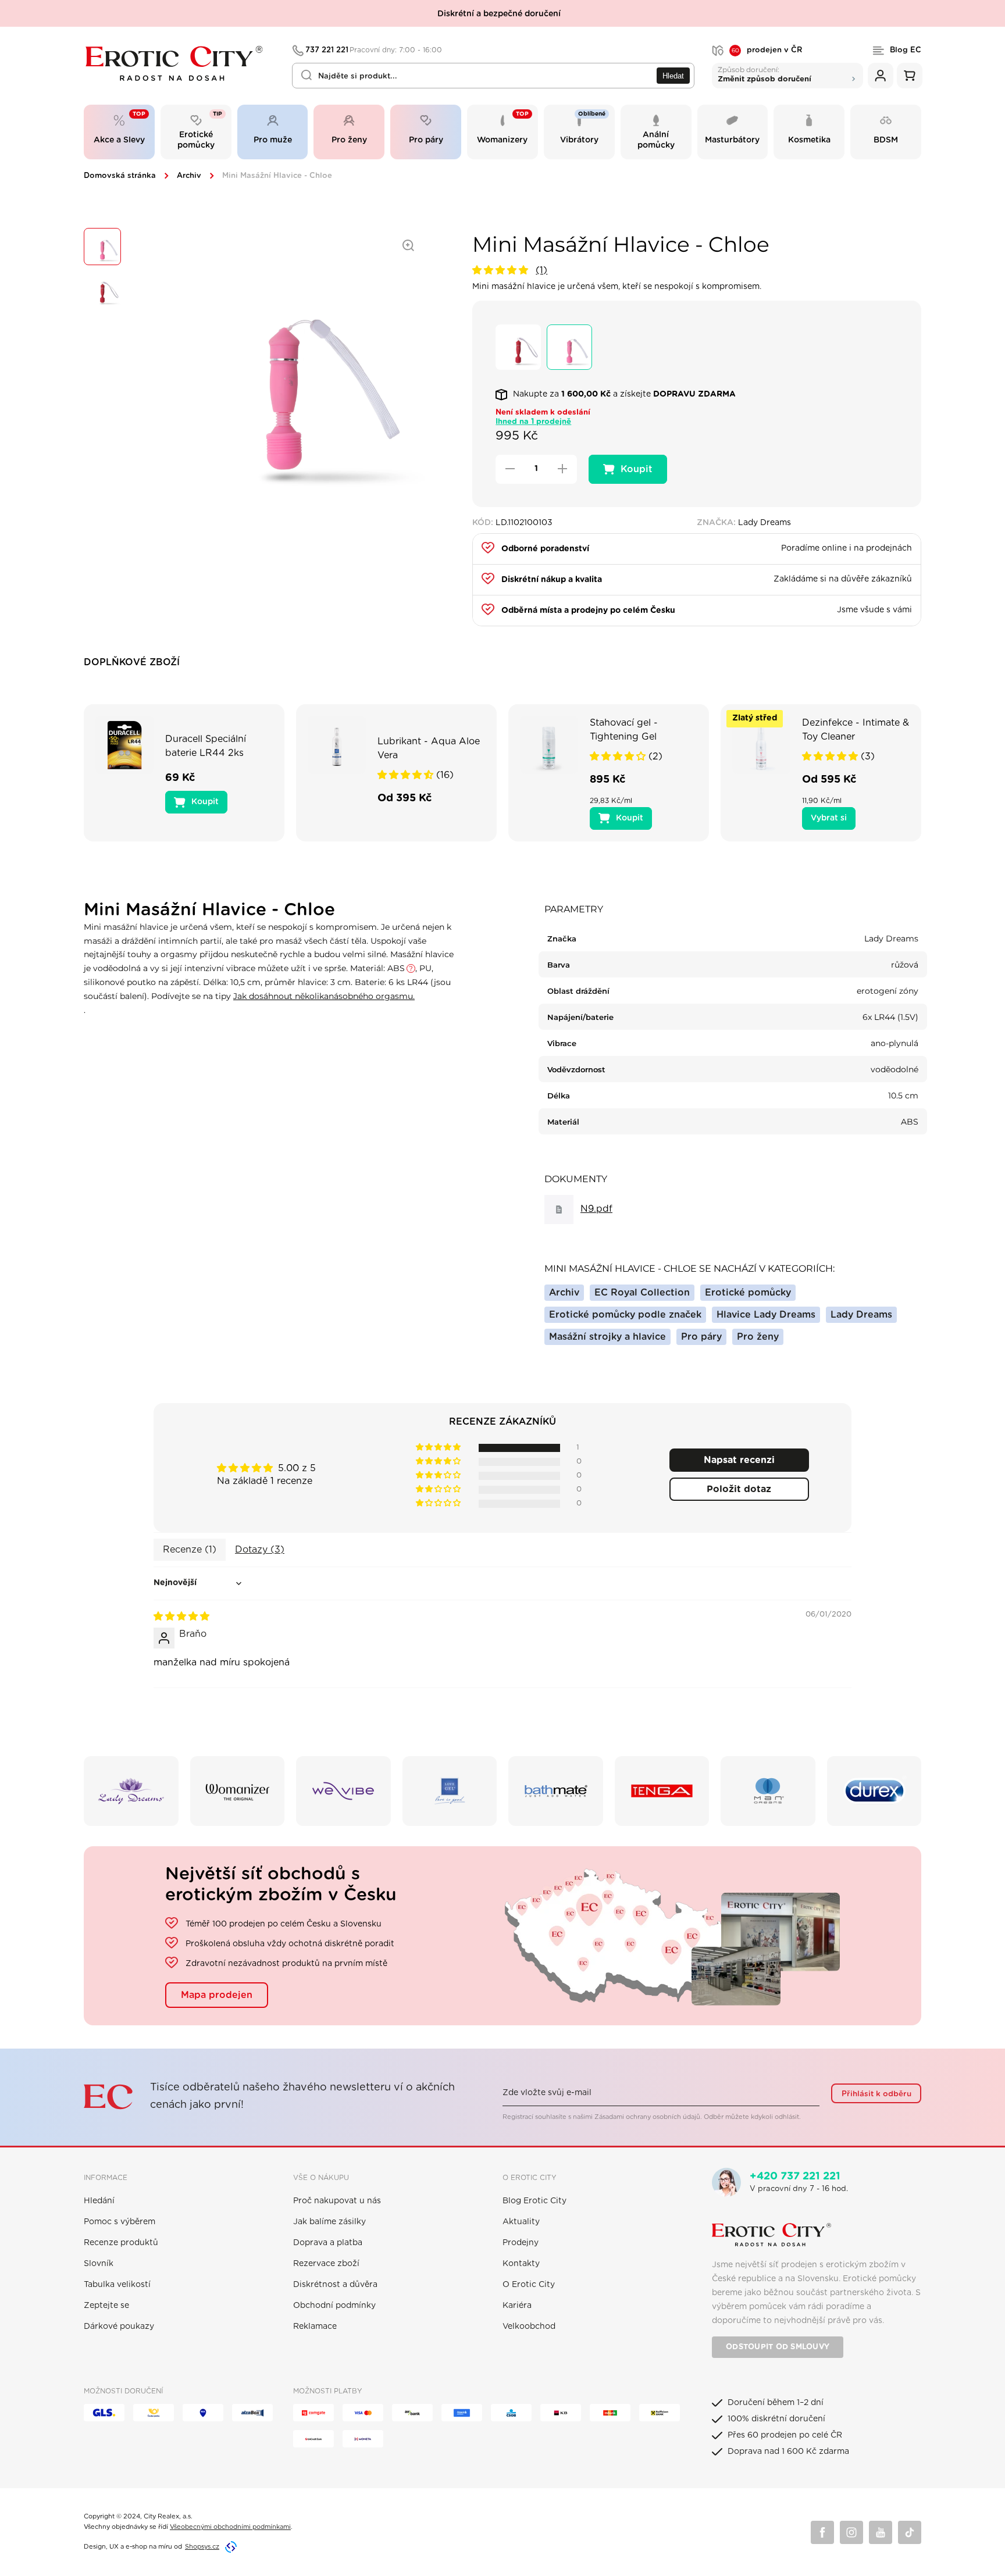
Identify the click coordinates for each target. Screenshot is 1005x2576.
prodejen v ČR (767, 51)
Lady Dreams (861, 1315)
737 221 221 (374, 50)
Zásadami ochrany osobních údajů (647, 2117)
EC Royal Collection (642, 1293)
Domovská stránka (120, 176)
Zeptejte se (106, 2306)
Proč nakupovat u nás (337, 2201)
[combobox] (493, 76)
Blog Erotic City (534, 2201)
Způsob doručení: (765, 74)
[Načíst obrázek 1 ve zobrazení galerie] (102, 247)
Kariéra (517, 2306)
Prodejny (521, 2243)
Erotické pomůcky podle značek (625, 1315)
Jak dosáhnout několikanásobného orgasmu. (324, 996)
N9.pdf (596, 1209)
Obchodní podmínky (334, 2306)
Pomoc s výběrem (120, 2222)
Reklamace (315, 2327)
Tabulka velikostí (117, 2285)
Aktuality (521, 2222)
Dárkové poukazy (119, 2327)
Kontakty (521, 2264)
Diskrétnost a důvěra (335, 2285)
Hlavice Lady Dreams (766, 1315)
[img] (181, 1617)
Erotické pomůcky (748, 1293)
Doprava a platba (328, 2243)
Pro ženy (758, 1337)
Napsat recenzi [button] (739, 1460)
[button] (502, 270)
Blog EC (906, 50)
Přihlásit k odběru (876, 2094)
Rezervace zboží (326, 2264)
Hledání (99, 2201)
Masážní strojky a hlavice (607, 1337)
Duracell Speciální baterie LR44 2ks (206, 746)
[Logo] (180, 63)
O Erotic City (529, 2285)
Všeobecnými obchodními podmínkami (230, 2527)
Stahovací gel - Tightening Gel (624, 730)
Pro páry (701, 1337)
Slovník (99, 2264)
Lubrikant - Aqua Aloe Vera (429, 748)
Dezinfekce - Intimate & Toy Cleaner (856, 730)
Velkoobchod (529, 2327)
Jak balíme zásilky (329, 2222)
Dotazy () (260, 1550)
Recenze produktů (121, 2243)
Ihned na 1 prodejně (533, 422)
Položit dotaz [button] (739, 1489)
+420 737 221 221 (795, 2177)
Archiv (189, 176)
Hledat (673, 76)
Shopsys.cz (202, 2547)
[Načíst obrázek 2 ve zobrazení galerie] (102, 290)
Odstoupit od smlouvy (778, 2347)
